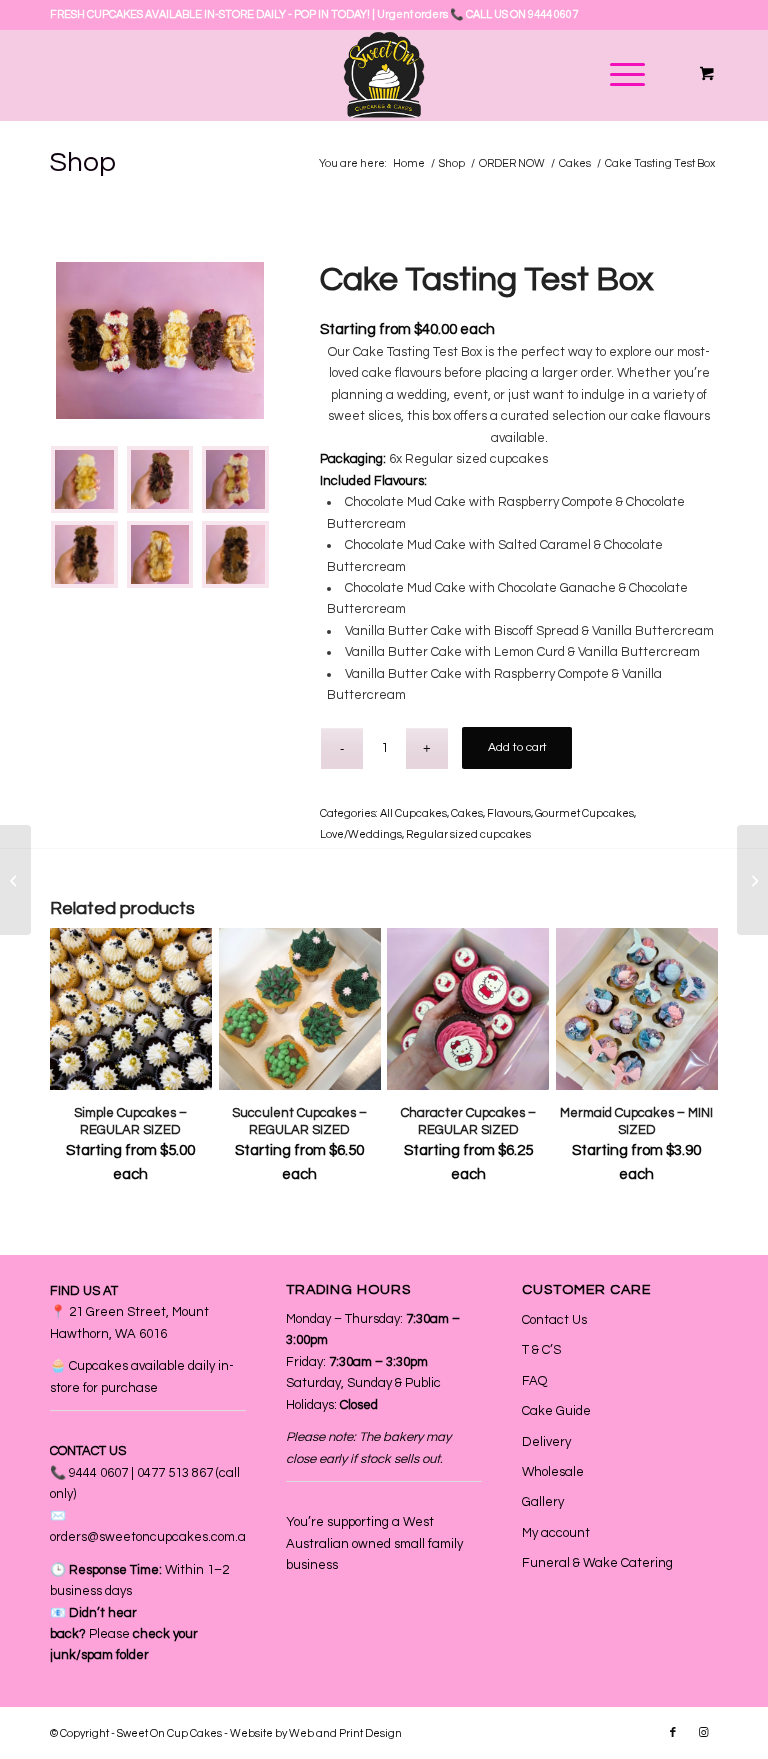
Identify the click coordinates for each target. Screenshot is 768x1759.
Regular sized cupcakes (468, 834)
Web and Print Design (345, 1733)
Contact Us (554, 1320)
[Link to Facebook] (673, 1733)
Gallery (543, 1502)
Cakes (467, 813)
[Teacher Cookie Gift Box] (752, 880)
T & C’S (541, 1350)
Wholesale (553, 1472)
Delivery (546, 1442)
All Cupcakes (413, 813)
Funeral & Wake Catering (597, 1563)
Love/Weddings (361, 834)
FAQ (534, 1381)
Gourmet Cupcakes (584, 813)
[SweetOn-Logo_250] (384, 75)
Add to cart (517, 747)
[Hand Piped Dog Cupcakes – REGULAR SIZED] (15, 880)
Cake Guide (556, 1411)
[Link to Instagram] (703, 1733)
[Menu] (617, 75)
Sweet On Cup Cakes (169, 1733)
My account (556, 1533)
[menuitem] (624, 75)
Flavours (509, 813)
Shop (83, 162)
